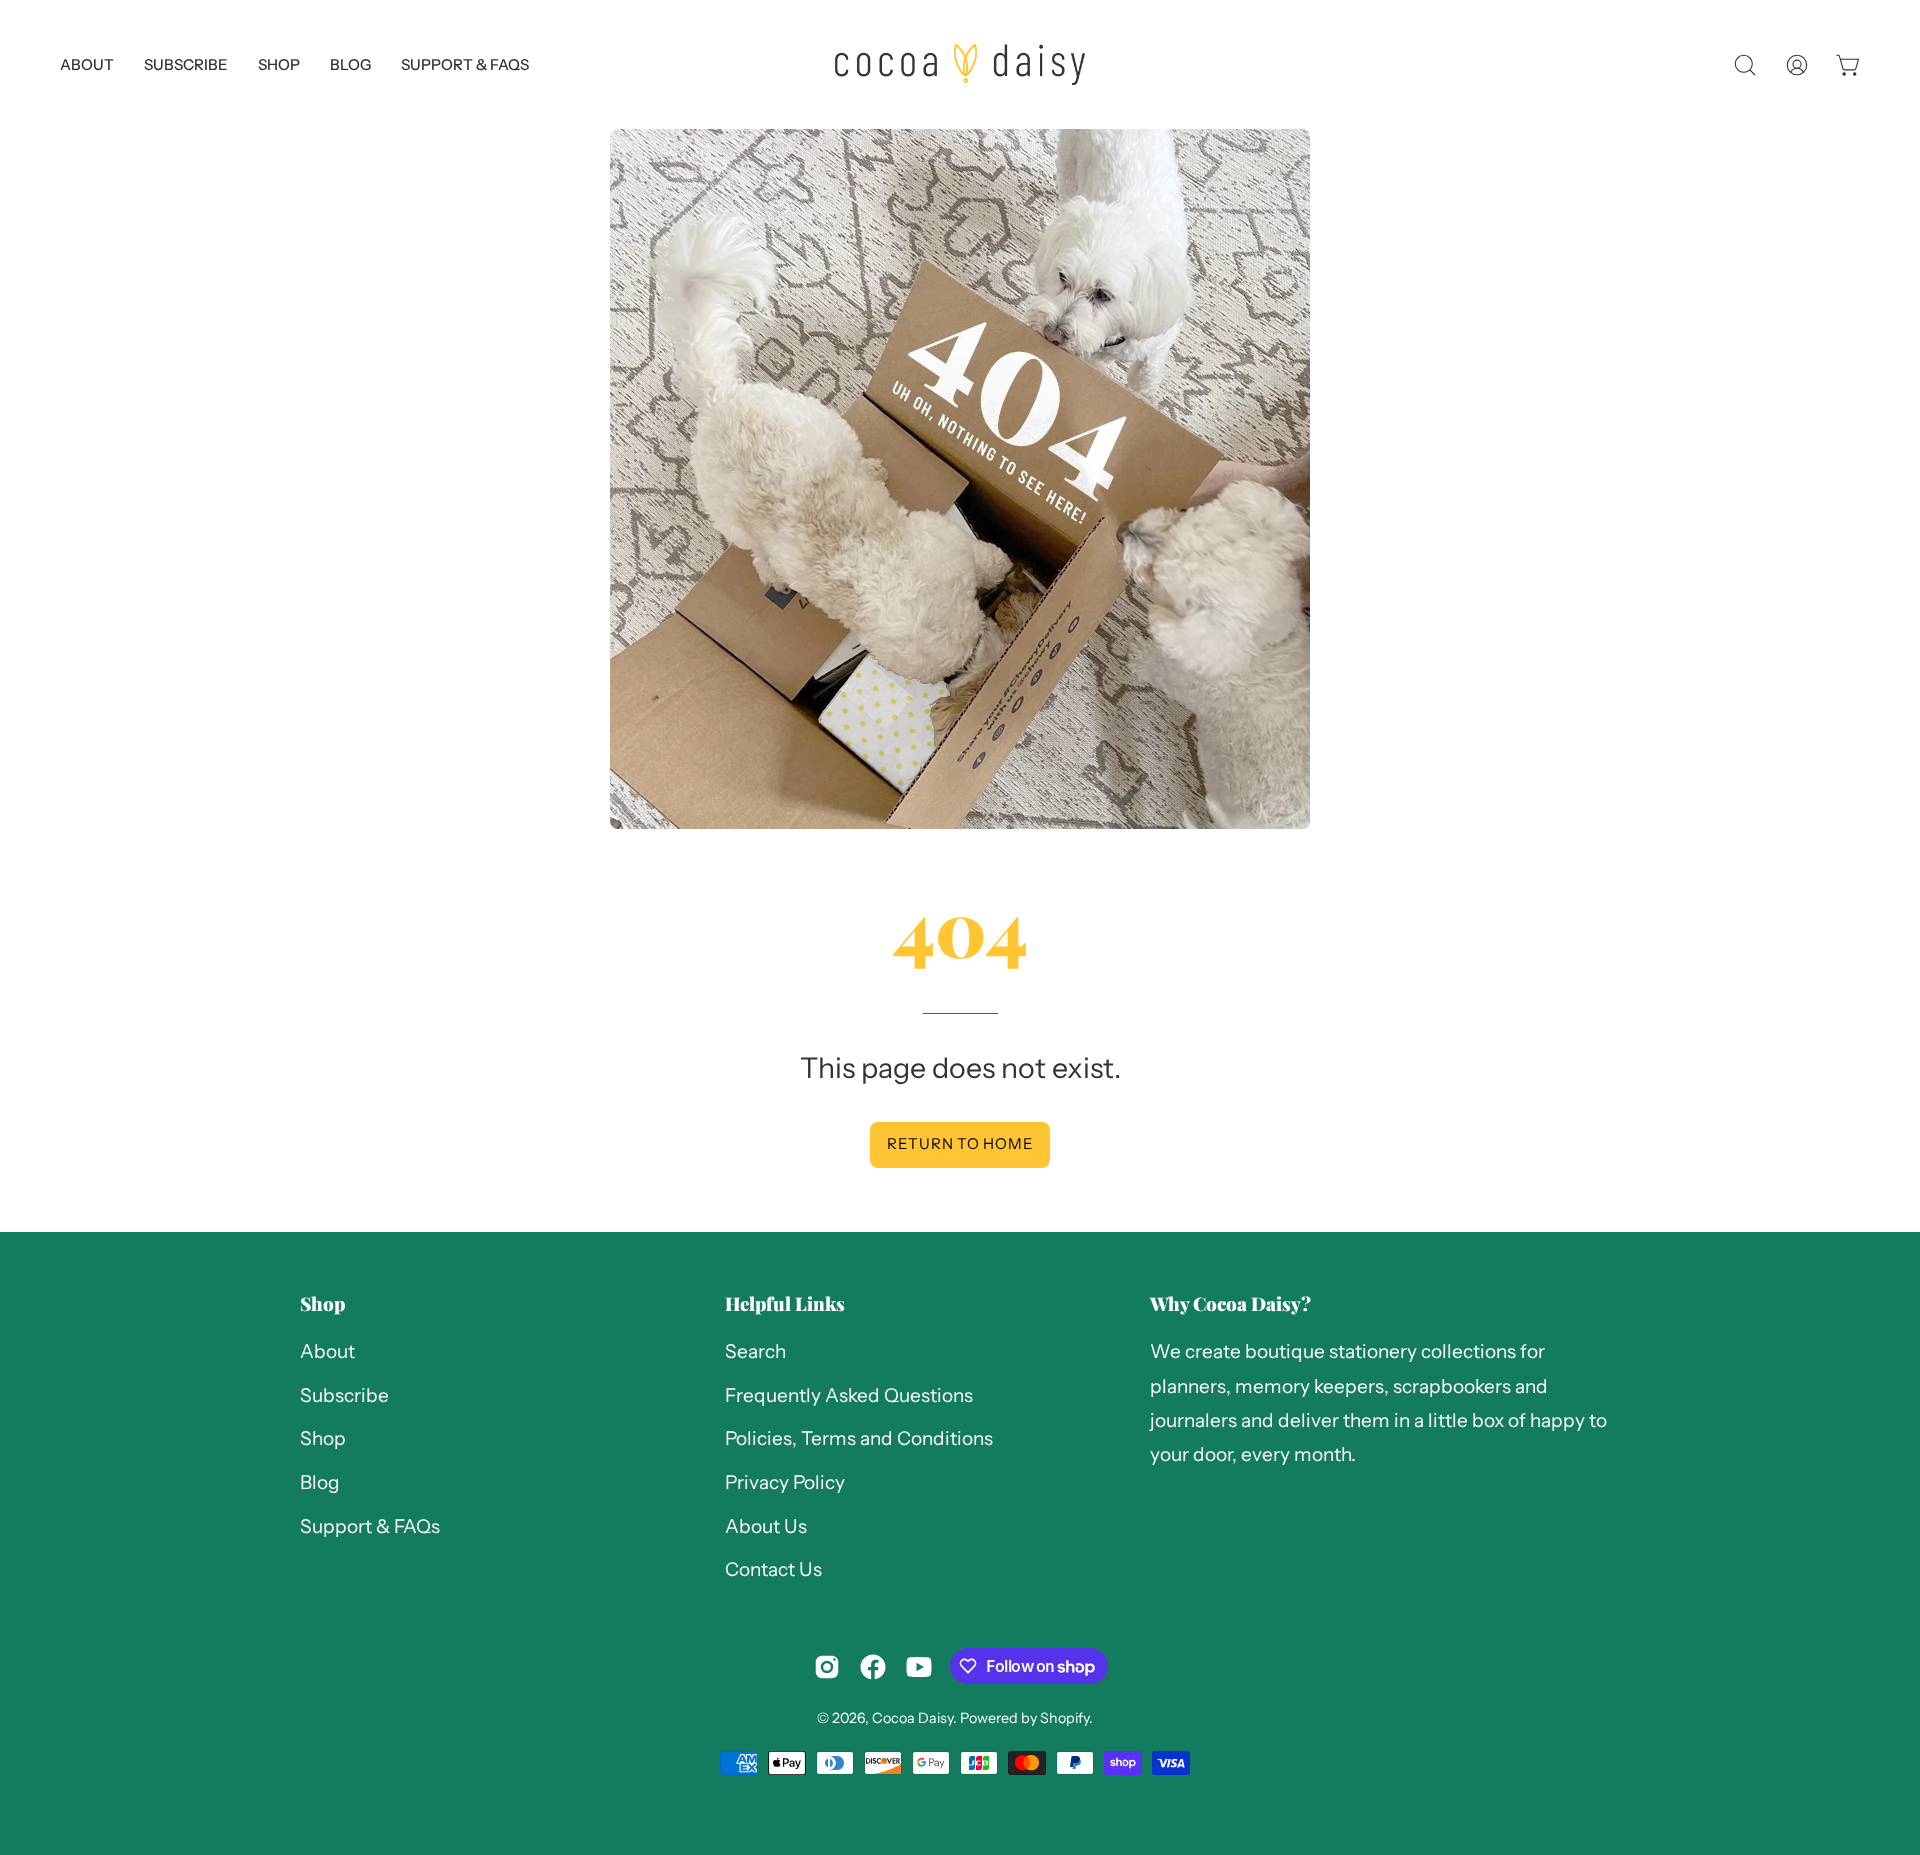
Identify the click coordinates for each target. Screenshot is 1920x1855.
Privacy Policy (785, 1482)
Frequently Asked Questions (849, 1395)
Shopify (1064, 1718)
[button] (465, 64)
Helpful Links (785, 1303)
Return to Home (960, 1143)
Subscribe (344, 1395)
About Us (766, 1526)
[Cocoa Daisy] (960, 64)
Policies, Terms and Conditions (859, 1439)
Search (755, 1351)
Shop (322, 1303)
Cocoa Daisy (912, 1718)
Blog (320, 1482)
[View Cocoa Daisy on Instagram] (827, 1667)
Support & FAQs (370, 1526)
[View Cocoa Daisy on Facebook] (873, 1667)
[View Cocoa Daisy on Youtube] (919, 1667)
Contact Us (773, 1570)
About (327, 1351)
